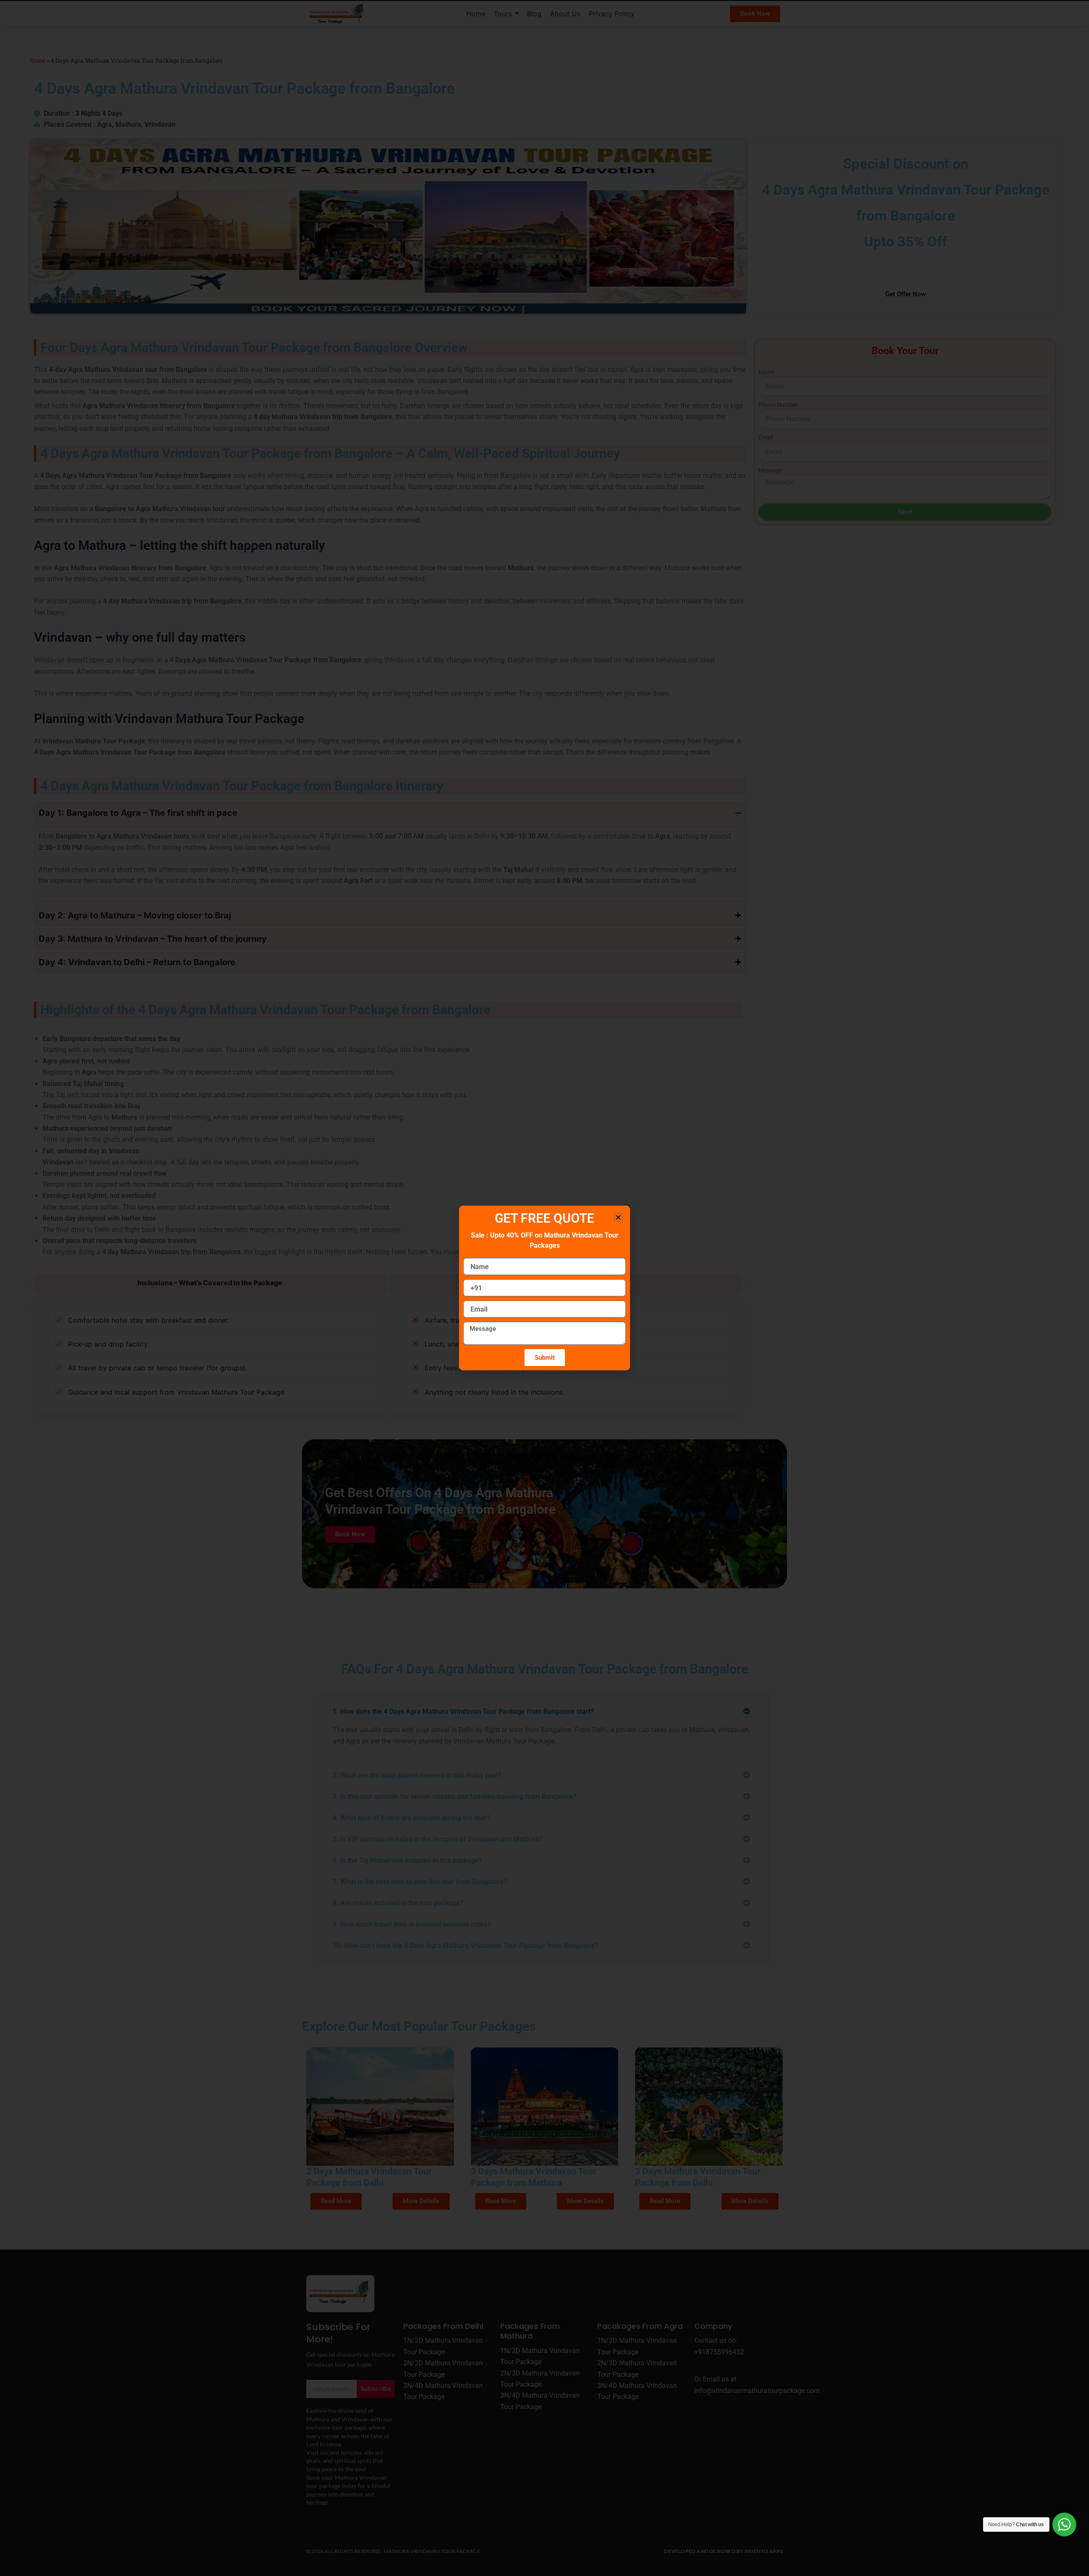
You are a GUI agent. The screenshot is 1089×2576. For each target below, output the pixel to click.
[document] (544, 1288)
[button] (618, 1217)
